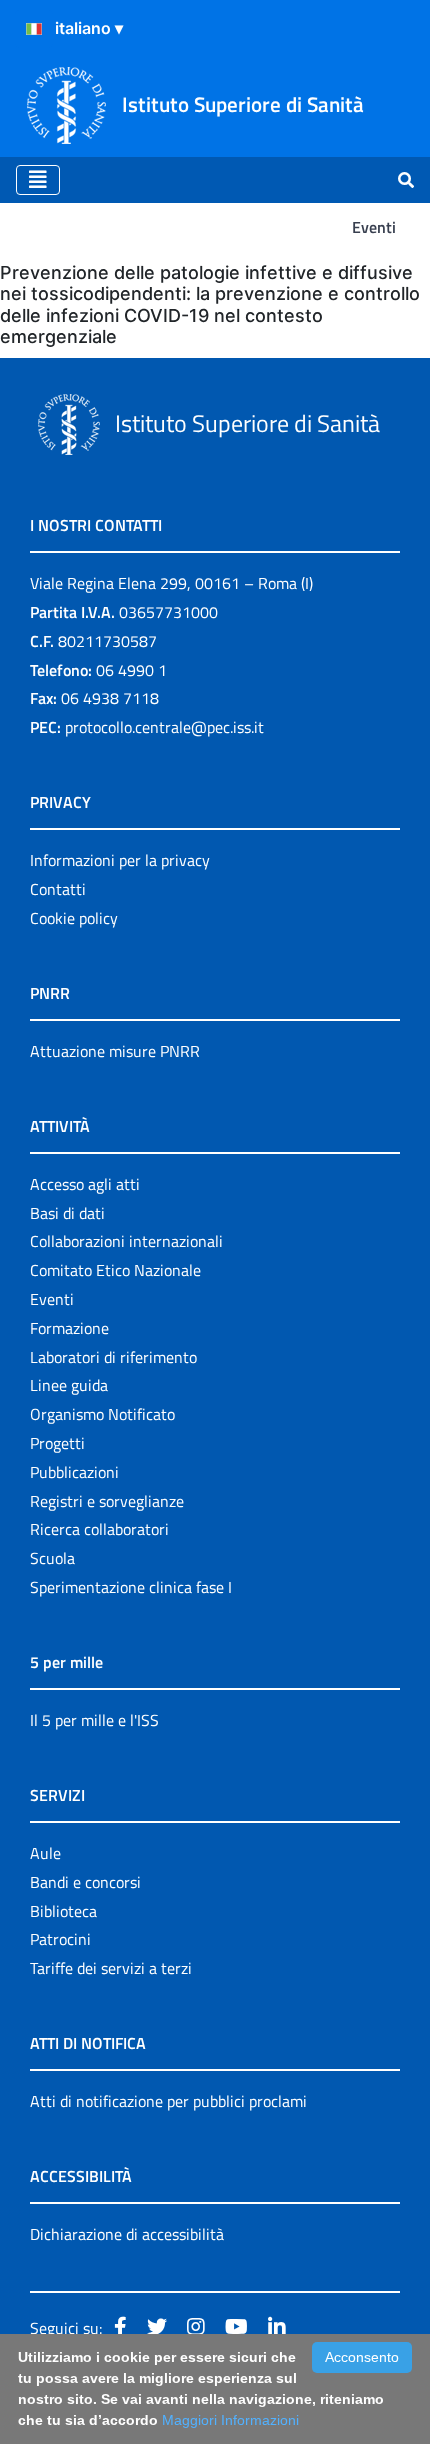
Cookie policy (74, 918)
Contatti (58, 889)
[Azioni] (34, 29)
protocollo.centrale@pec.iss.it (164, 727)
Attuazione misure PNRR (115, 1051)
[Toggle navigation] (38, 180)
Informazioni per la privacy (120, 860)
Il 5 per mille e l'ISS (94, 1720)
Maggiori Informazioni (230, 2420)
